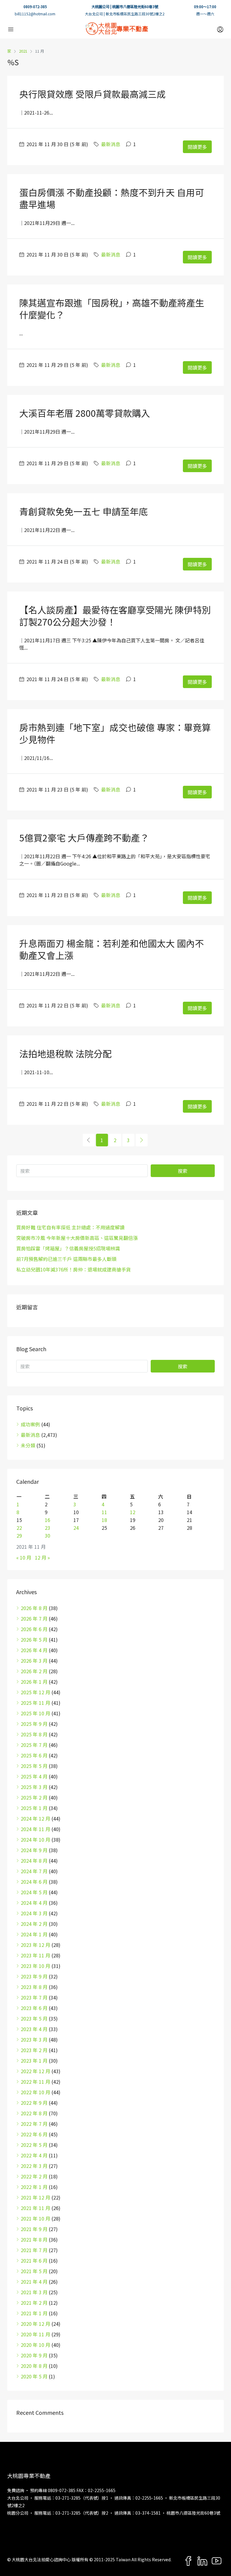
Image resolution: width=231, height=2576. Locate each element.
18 (104, 1520)
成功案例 (30, 1424)
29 (19, 1535)
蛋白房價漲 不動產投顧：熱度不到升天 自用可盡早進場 (112, 198)
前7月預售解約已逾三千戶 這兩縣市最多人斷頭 (66, 1259)
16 (48, 1520)
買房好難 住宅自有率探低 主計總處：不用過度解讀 (70, 1227)
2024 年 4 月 (34, 1903)
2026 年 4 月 (34, 1650)
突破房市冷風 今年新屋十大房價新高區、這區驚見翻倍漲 (77, 1238)
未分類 (28, 1445)
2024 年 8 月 (34, 1861)
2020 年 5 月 (34, 2376)
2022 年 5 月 (34, 2145)
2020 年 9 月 (34, 2355)
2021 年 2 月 (34, 2303)
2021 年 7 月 (34, 2250)
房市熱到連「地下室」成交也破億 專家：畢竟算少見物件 (115, 733)
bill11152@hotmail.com (35, 14)
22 (19, 1528)
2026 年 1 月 (34, 1682)
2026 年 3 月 (34, 1661)
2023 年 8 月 (34, 1987)
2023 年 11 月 (35, 1955)
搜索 (183, 1171)
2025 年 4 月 (34, 1776)
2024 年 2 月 (34, 1924)
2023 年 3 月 (34, 2040)
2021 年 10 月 (35, 2218)
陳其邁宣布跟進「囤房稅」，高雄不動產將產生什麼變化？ (112, 309)
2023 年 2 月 (34, 2050)
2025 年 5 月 (34, 1766)
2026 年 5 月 (34, 1640)
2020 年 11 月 (35, 2334)
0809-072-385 (35, 6)
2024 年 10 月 (35, 1840)
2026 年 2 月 (34, 1671)
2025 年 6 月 (34, 1755)
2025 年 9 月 (34, 1724)
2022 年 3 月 (34, 2166)
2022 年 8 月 (34, 2113)
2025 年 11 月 (35, 1703)
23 (48, 1528)
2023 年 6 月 (34, 2008)
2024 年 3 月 (34, 1913)
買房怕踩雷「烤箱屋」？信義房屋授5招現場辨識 (68, 1248)
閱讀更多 (197, 147)
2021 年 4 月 (34, 2282)
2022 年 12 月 (35, 2071)
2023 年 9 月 (34, 1976)
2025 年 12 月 (35, 1692)
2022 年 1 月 (34, 2187)
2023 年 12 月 (35, 1945)
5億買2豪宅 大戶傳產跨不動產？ (84, 838)
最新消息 (111, 144)
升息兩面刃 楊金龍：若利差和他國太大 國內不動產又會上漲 (112, 949)
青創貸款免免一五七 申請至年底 (83, 511)
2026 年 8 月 (34, 1608)
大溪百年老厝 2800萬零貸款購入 (85, 413)
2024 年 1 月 (34, 1934)
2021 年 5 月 (34, 2271)
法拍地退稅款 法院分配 (65, 1053)
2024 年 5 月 (34, 1892)
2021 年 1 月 (34, 2313)
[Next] (142, 1140)
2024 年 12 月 (35, 1818)
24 (76, 1528)
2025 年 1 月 (34, 1808)
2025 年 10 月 (35, 1713)
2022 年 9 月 (34, 2103)
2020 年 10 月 (35, 2345)
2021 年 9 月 (34, 2229)
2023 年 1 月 (34, 2061)
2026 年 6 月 (34, 1629)
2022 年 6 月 (34, 2134)
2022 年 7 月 (34, 2124)
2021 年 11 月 (35, 2208)
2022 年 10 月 (35, 2092)
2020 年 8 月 (34, 2366)
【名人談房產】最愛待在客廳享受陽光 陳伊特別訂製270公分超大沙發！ (115, 616)
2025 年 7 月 (34, 1745)
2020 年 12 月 (35, 2324)
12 (133, 1512)
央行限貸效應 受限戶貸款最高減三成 (92, 94)
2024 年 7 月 (34, 1871)
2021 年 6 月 (34, 2261)
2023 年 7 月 (34, 1997)
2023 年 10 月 (35, 1966)
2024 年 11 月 (35, 1829)
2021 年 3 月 (34, 2292)
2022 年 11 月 (35, 2082)
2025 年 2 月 (34, 1797)
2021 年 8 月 (34, 2239)
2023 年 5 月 (34, 2018)
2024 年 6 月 (34, 1882)
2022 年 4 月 (34, 2155)
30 (48, 1535)
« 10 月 (24, 1557)
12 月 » (42, 1557)
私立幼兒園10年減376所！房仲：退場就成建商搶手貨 (74, 1269)
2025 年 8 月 (34, 1734)
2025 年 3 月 (34, 1787)
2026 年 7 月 (34, 1618)
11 (104, 1512)
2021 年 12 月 (35, 2197)
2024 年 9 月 (34, 1850)
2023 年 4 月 (34, 2029)
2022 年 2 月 (34, 2176)
